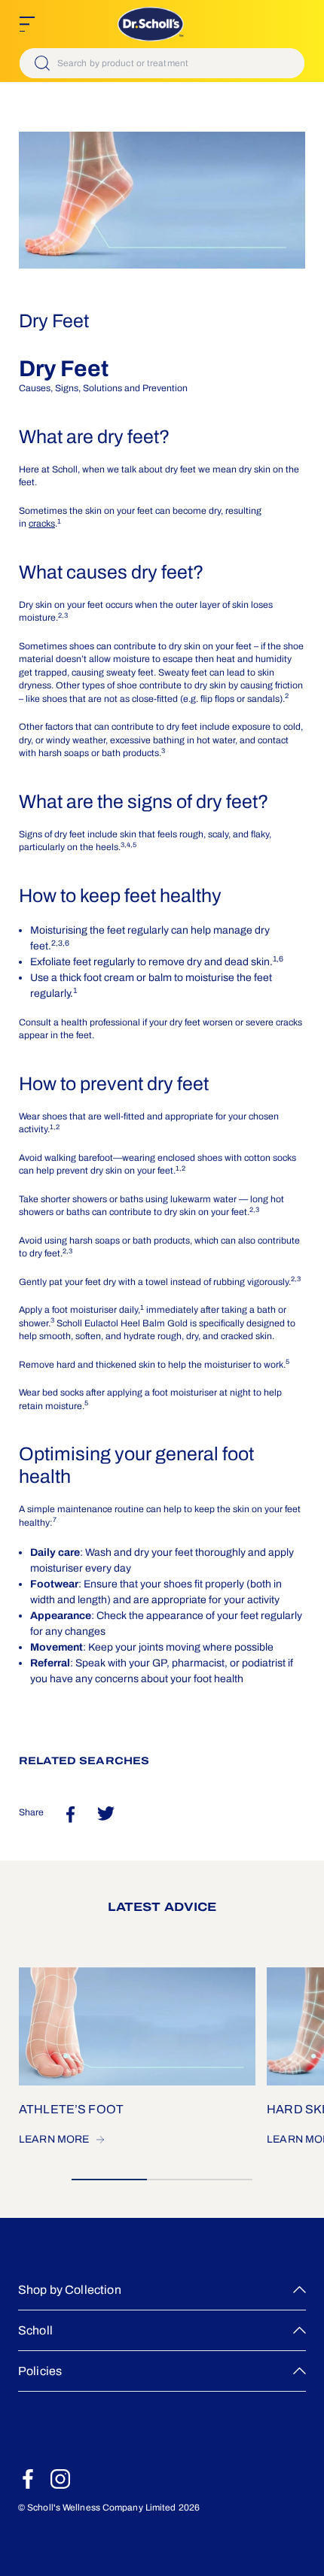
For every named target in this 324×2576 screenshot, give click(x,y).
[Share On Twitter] (106, 1814)
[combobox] (162, 63)
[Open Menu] (27, 24)
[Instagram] (60, 2479)
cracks (42, 524)
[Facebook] (28, 2479)
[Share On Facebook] (70, 1814)
